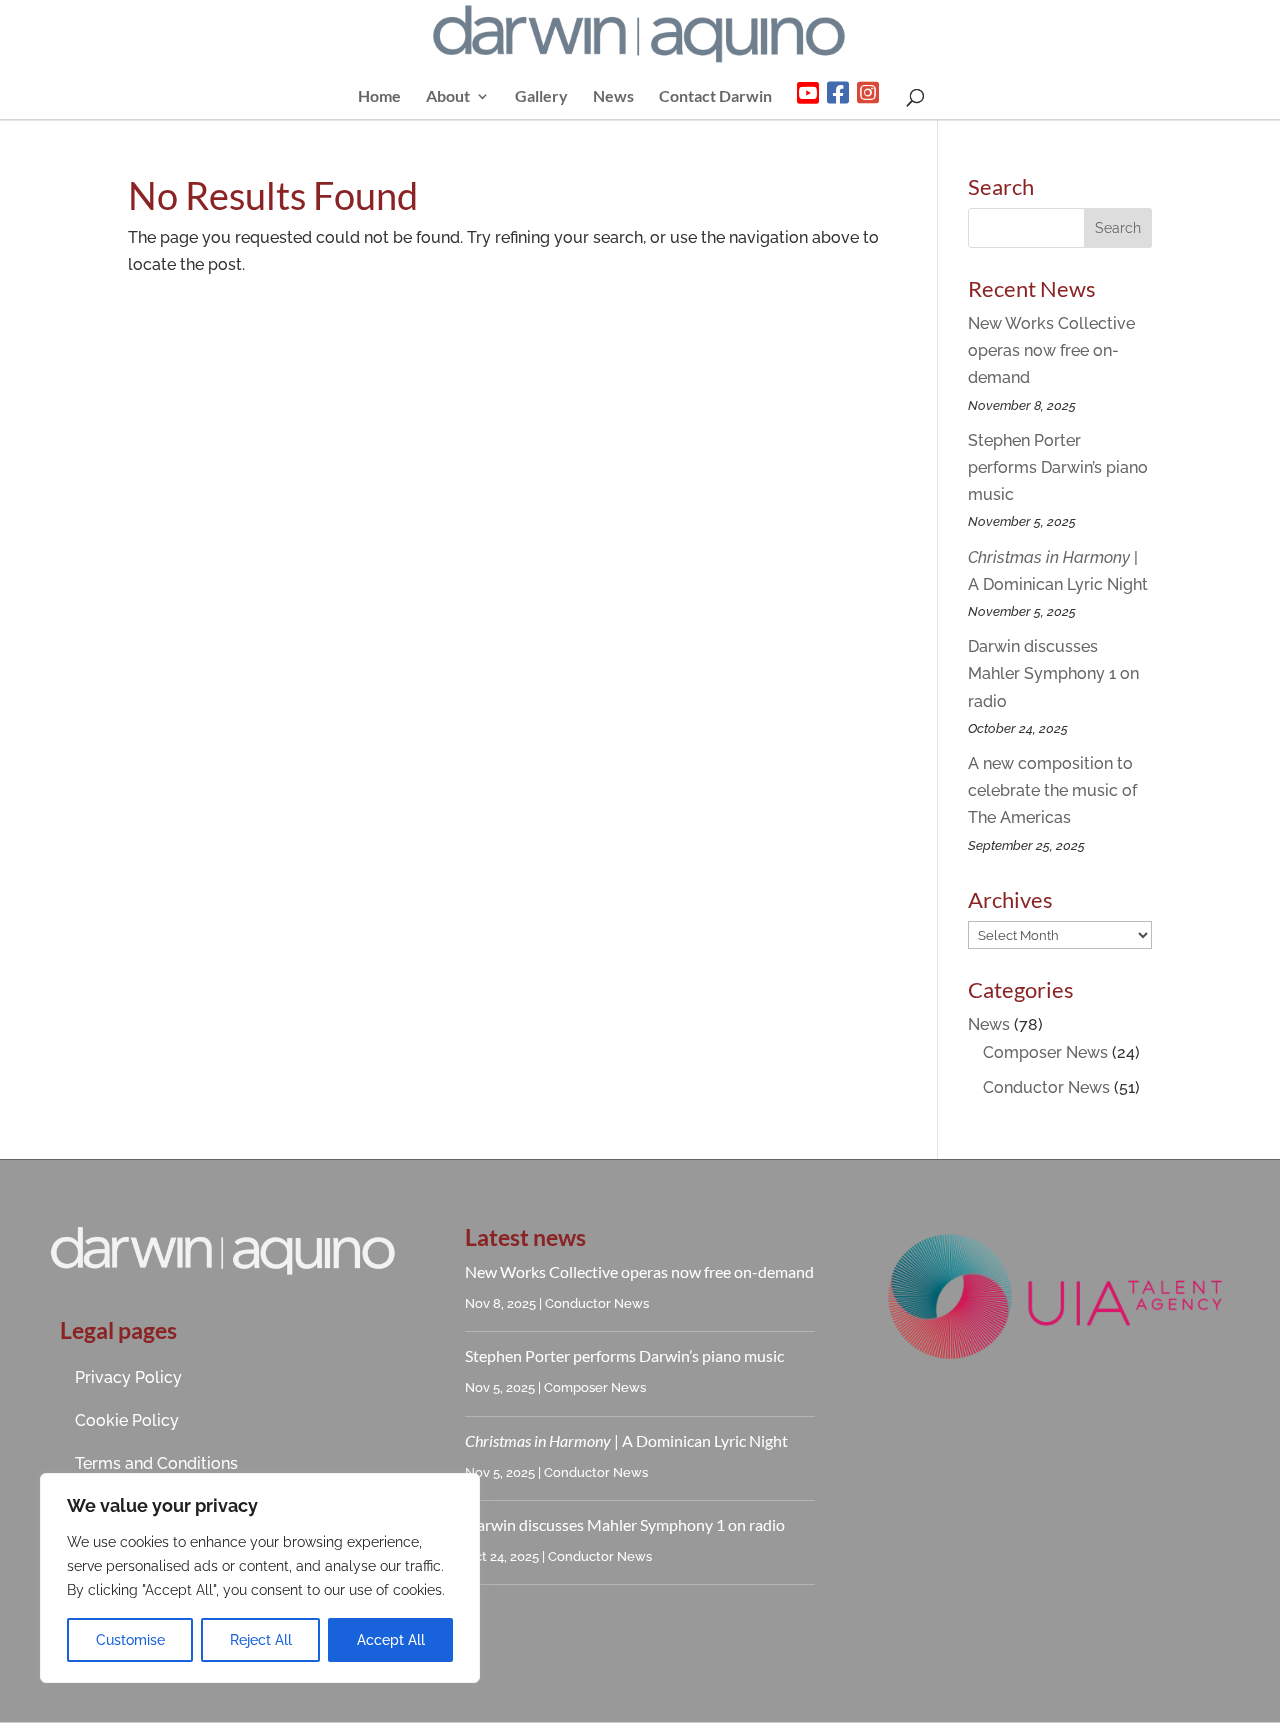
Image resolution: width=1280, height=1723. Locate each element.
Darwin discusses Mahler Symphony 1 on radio (1053, 673)
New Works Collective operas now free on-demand (1051, 350)
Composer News (1045, 1052)
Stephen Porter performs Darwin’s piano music (1058, 467)
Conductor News (1046, 1087)
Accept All (391, 1640)
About (448, 97)
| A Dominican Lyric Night (626, 1440)
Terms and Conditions (156, 1463)
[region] (260, 1578)
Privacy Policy (128, 1377)
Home (379, 97)
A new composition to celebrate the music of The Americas (1052, 790)
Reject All (261, 1640)
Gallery (541, 97)
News (613, 97)
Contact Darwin (715, 97)
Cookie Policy (127, 1420)
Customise (130, 1640)
